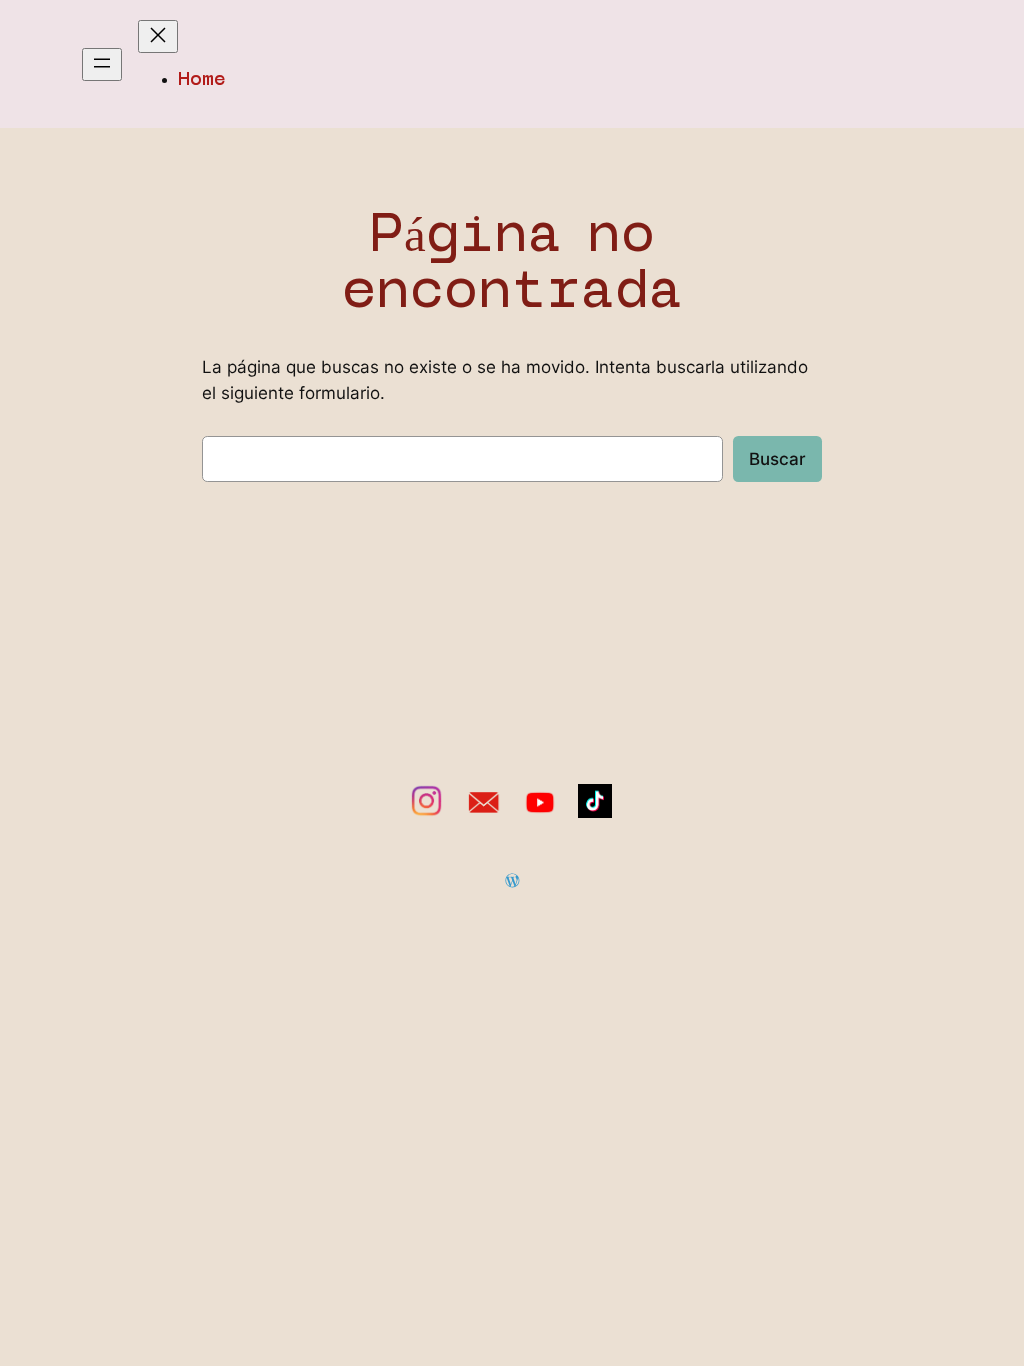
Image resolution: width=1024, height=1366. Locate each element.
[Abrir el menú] (102, 64)
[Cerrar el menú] (158, 36)
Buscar (777, 459)
